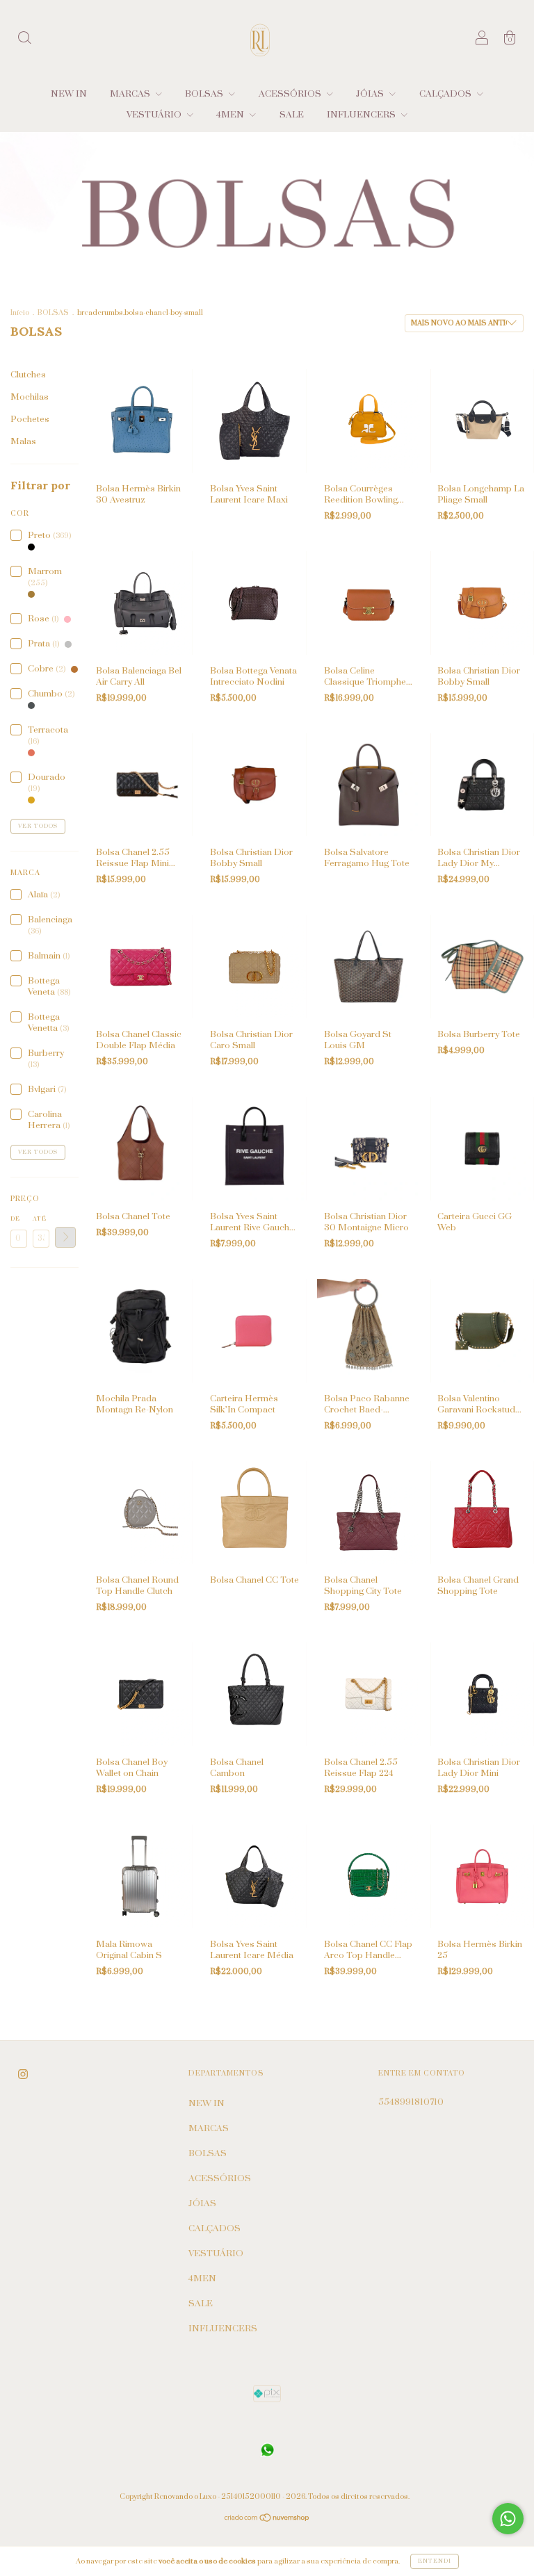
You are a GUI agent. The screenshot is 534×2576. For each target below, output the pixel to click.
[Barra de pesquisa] (24, 40)
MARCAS (131, 94)
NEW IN (69, 94)
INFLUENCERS (362, 115)
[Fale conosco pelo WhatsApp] (508, 2519)
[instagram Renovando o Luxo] (23, 2074)
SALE (292, 115)
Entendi (435, 2561)
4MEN (231, 115)
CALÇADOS (446, 94)
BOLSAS (205, 94)
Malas (23, 441)
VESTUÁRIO (155, 115)
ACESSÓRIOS (291, 94)
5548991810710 (411, 2102)
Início (20, 313)
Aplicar (65, 1237)
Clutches (28, 375)
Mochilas (30, 397)
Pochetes (30, 419)
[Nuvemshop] (267, 2520)
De (15, 1219)
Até (40, 1219)
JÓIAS (371, 94)
